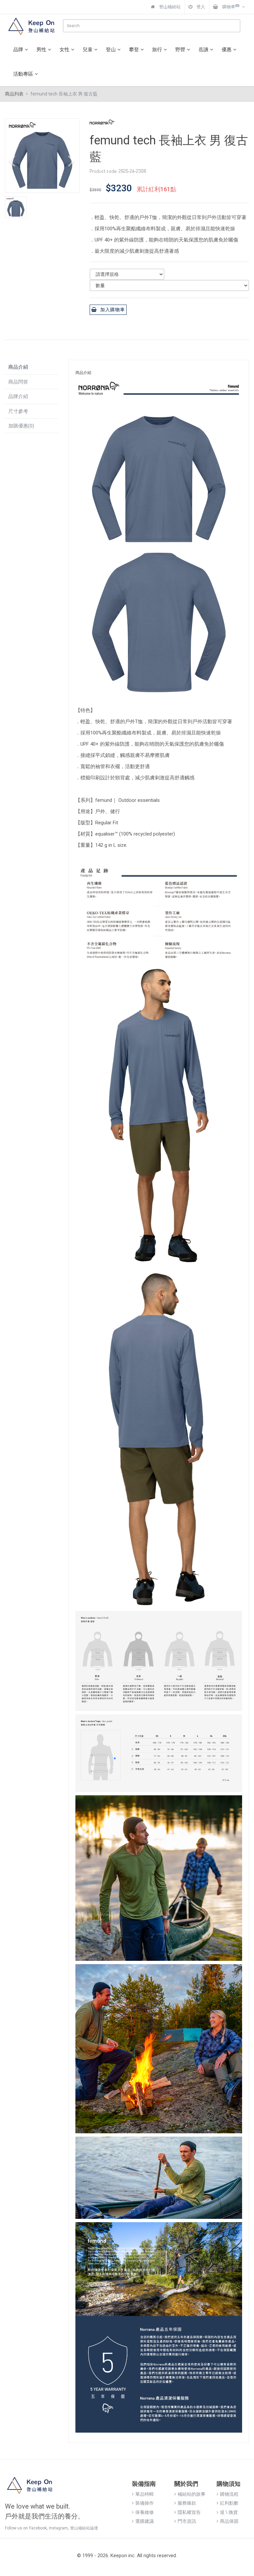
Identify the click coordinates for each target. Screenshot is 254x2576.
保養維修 (145, 2512)
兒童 (88, 50)
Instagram (58, 2528)
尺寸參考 (18, 411)
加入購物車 (113, 310)
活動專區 (23, 74)
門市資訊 (187, 2521)
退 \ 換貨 (229, 2512)
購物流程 (229, 2494)
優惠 (227, 50)
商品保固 (229, 2521)
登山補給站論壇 (84, 2528)
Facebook (38, 2528)
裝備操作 (145, 2503)
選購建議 (145, 2521)
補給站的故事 (191, 2494)
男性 (41, 50)
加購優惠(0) (21, 426)
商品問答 (18, 382)
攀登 (134, 50)
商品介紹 (18, 367)
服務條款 (187, 2503)
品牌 (18, 50)
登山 (111, 50)
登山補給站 (169, 7)
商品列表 (14, 94)
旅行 (157, 50)
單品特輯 (145, 2494)
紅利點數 (229, 2503)
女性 (64, 50)
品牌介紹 (18, 396)
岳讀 (203, 50)
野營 (180, 50)
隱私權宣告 (189, 2512)
